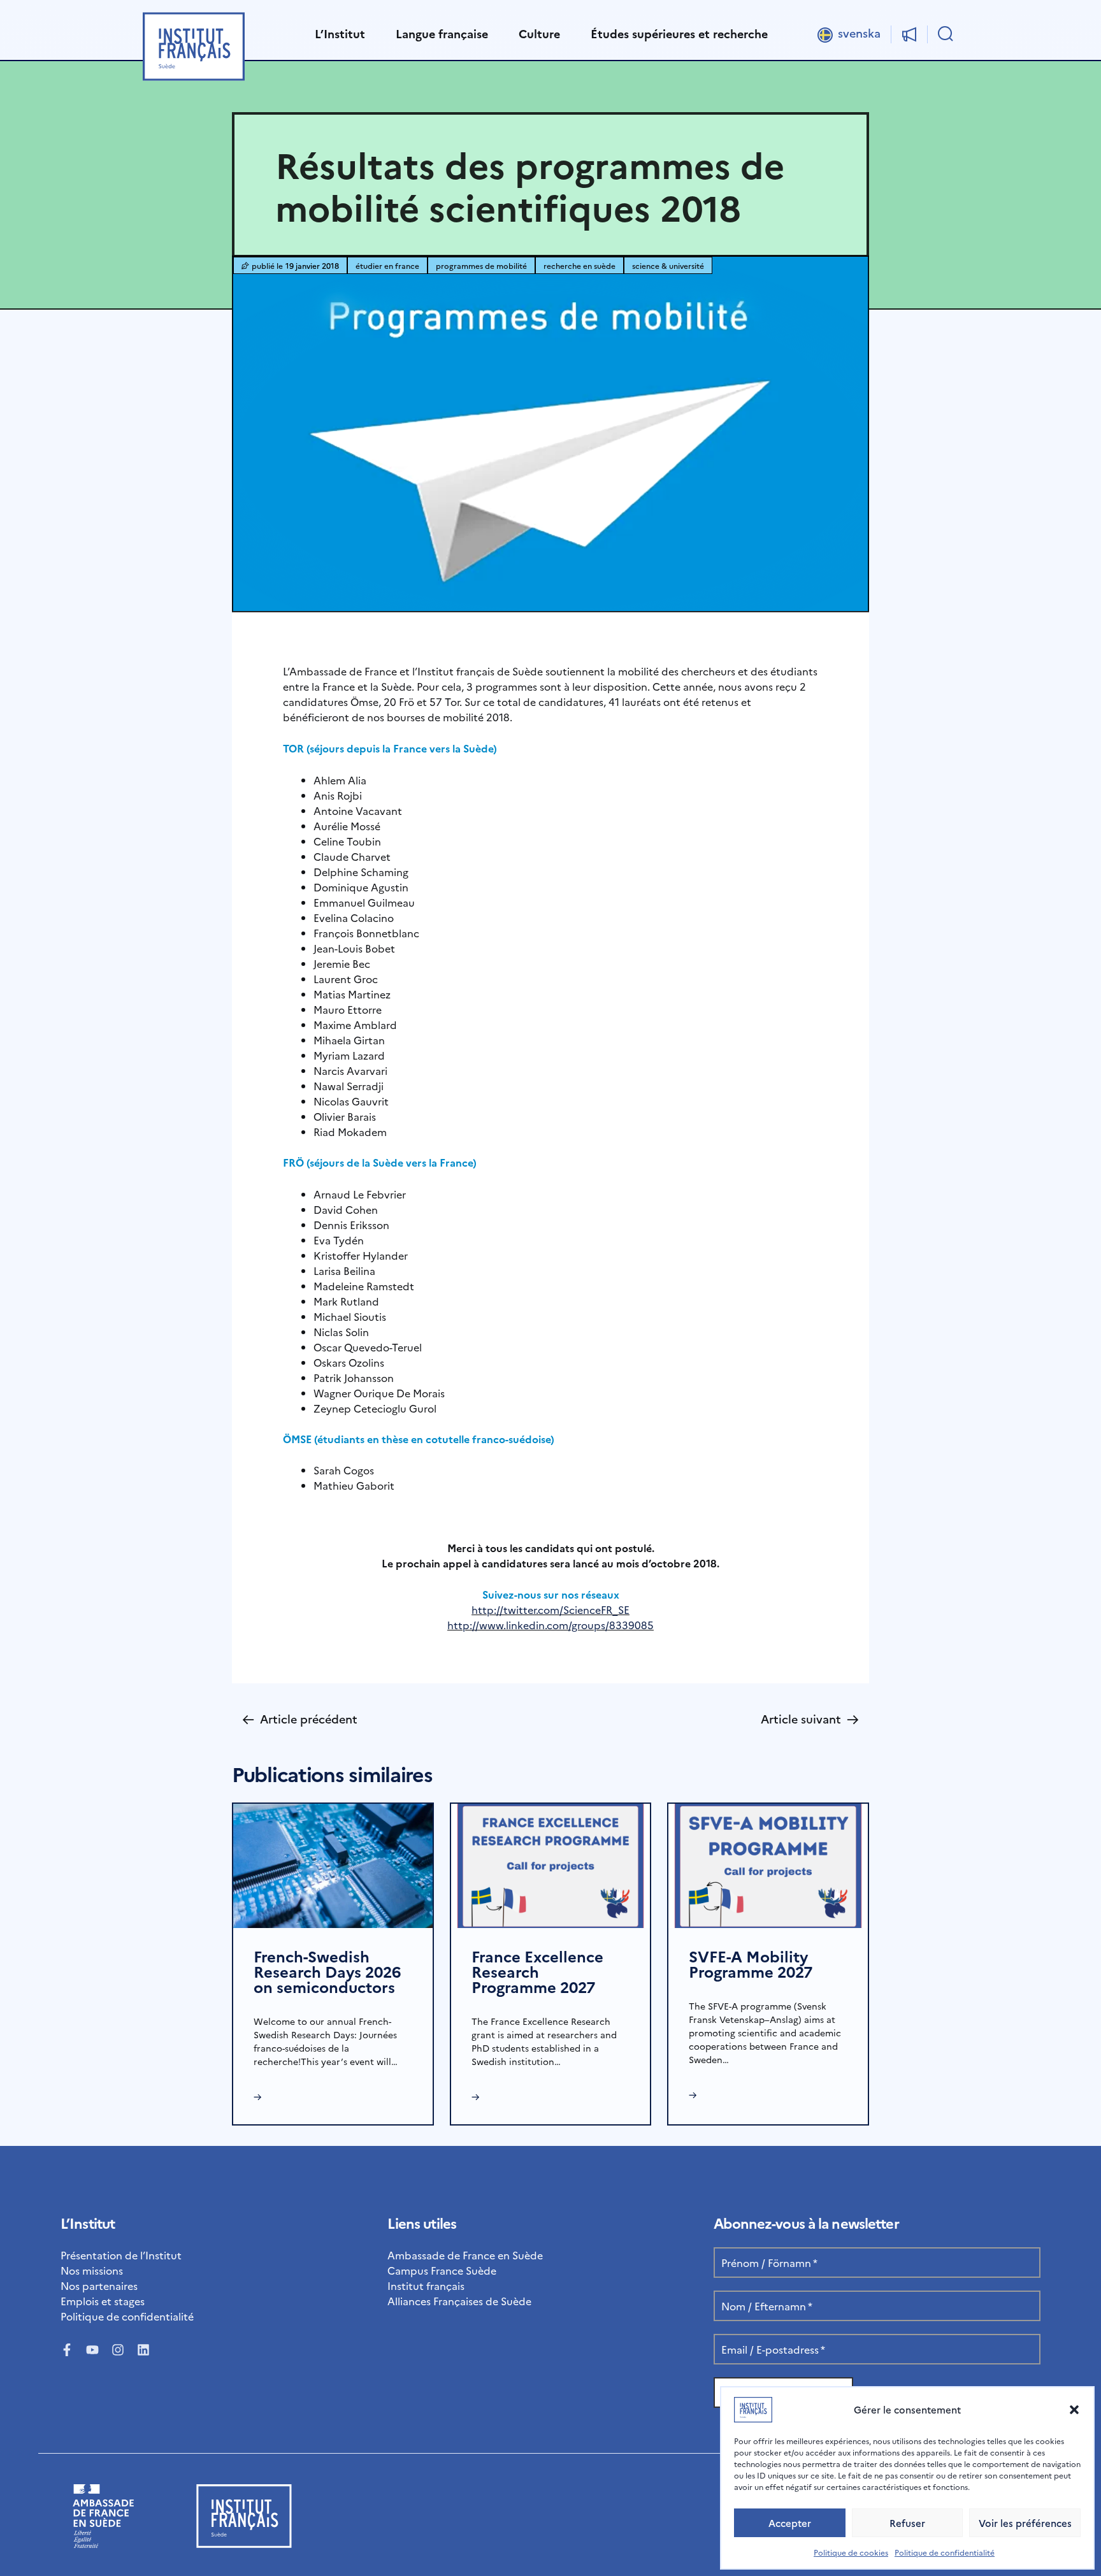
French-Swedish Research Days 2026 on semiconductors (327, 1971)
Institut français (426, 2285)
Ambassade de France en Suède (465, 2255)
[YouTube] (92, 2350)
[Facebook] (67, 2350)
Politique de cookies (851, 2552)
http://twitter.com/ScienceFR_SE (550, 1609)
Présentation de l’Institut (121, 2255)
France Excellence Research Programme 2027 (537, 1971)
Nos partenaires (99, 2285)
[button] (1074, 2410)
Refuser (907, 2523)
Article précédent (300, 1719)
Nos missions (92, 2270)
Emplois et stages (103, 2301)
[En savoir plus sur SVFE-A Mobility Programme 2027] (768, 1864)
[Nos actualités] (909, 34)
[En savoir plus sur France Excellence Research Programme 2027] (551, 1864)
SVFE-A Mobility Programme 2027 (751, 1963)
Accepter (790, 2523)
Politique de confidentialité (945, 2552)
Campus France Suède (442, 2270)
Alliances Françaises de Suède (459, 2301)
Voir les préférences (1025, 2523)
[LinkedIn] (143, 2350)
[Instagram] (118, 2350)
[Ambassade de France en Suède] (104, 2544)
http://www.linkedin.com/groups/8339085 (550, 1625)
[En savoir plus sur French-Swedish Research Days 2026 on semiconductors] (333, 1864)
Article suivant (810, 1719)
